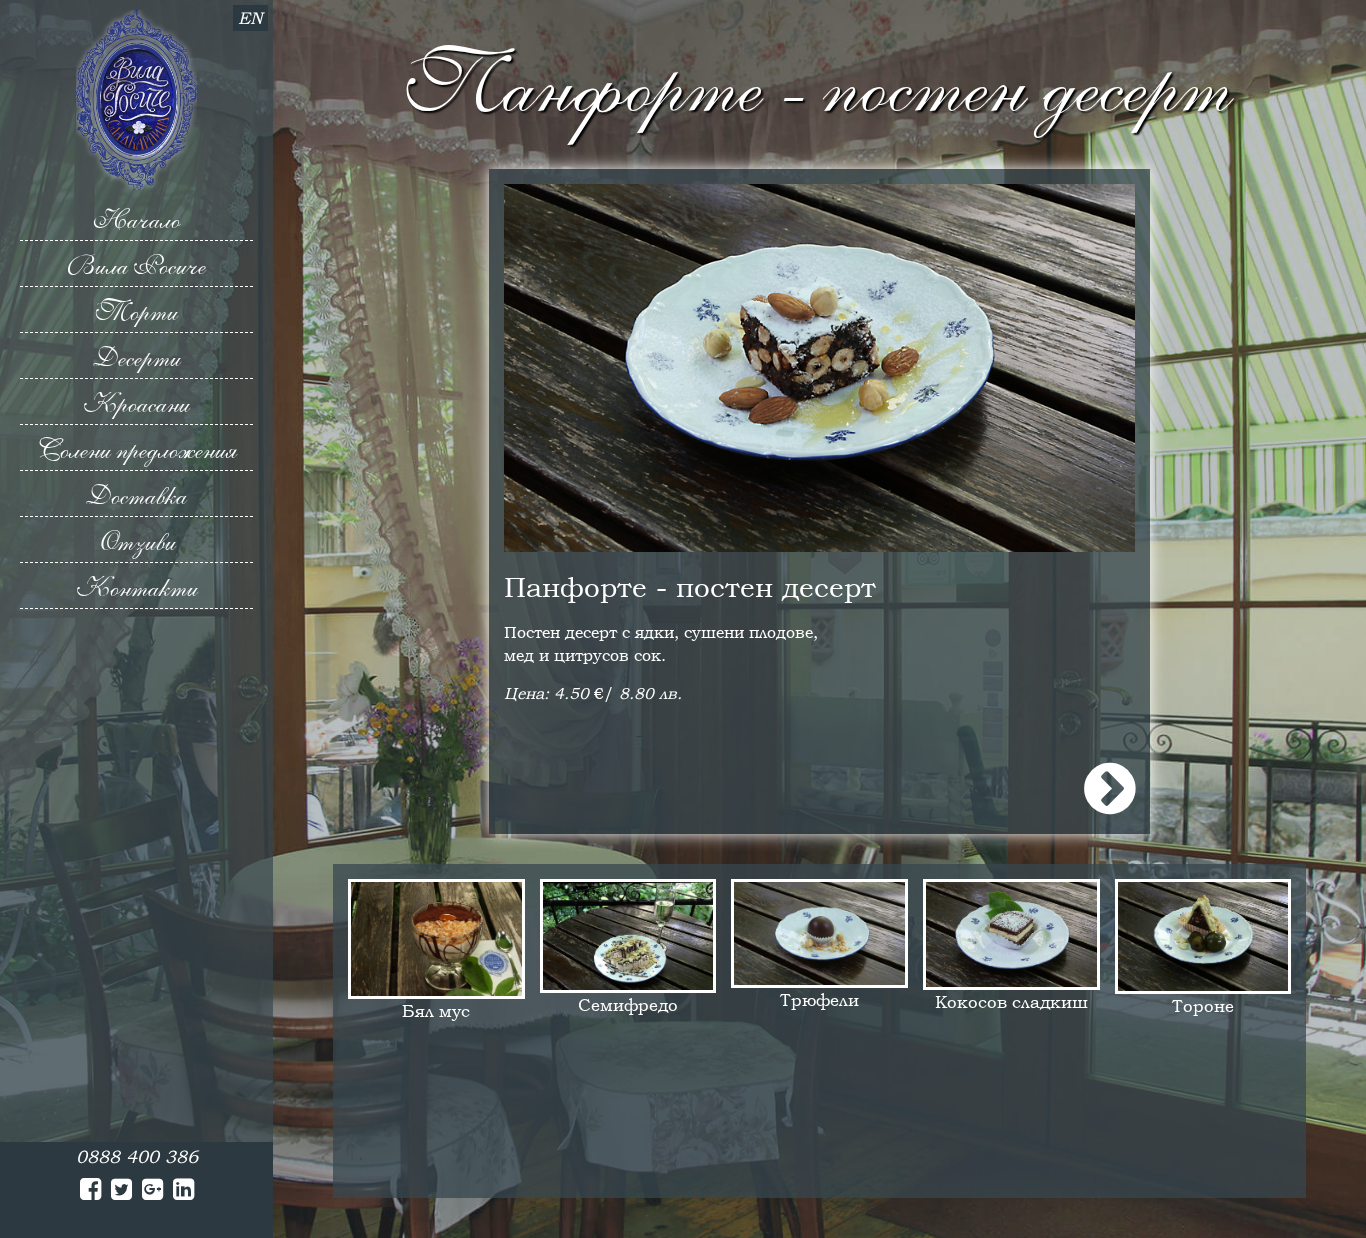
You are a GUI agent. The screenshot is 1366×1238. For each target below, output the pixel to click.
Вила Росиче (136, 266)
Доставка (136, 496)
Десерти (137, 358)
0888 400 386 (137, 1156)
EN (250, 18)
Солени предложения (137, 450)
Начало (136, 220)
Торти (137, 312)
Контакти (137, 588)
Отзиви (136, 542)
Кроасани (136, 404)
